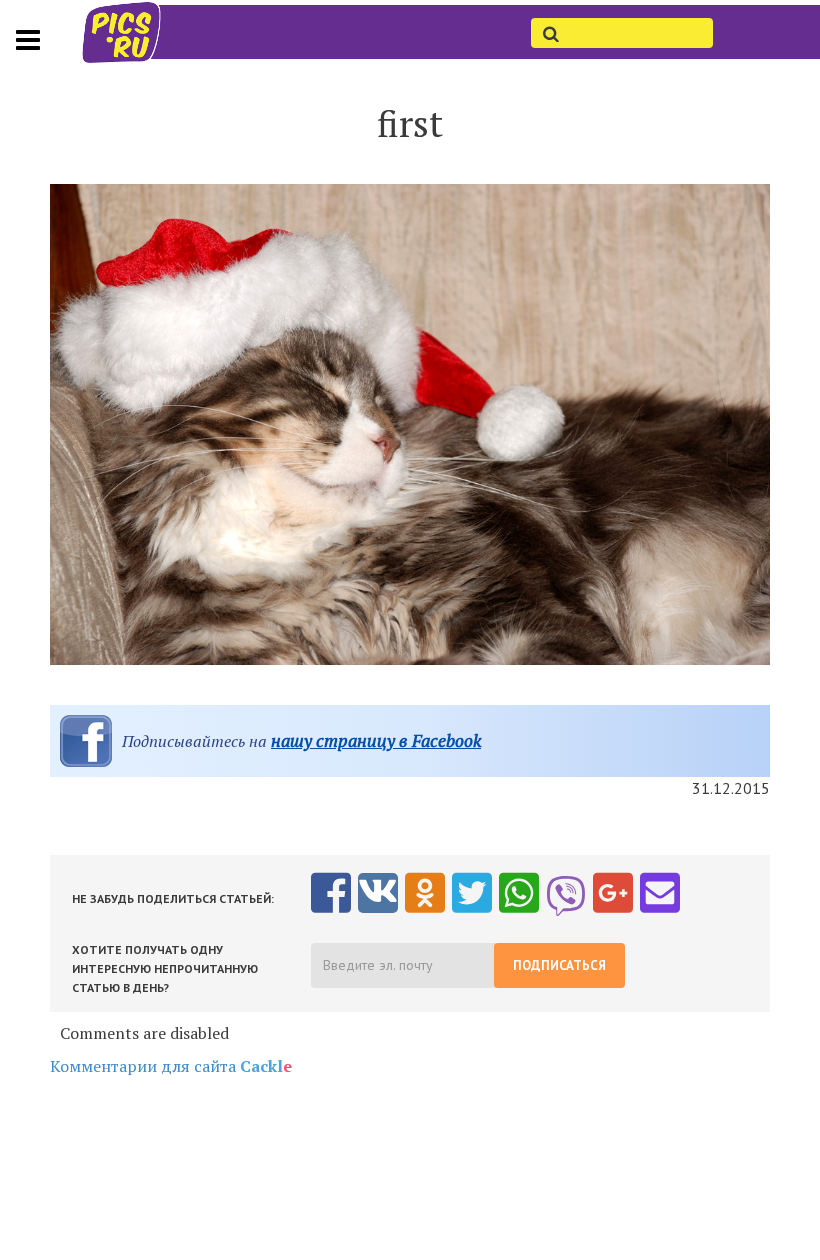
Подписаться (559, 965)
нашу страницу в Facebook (376, 740)
